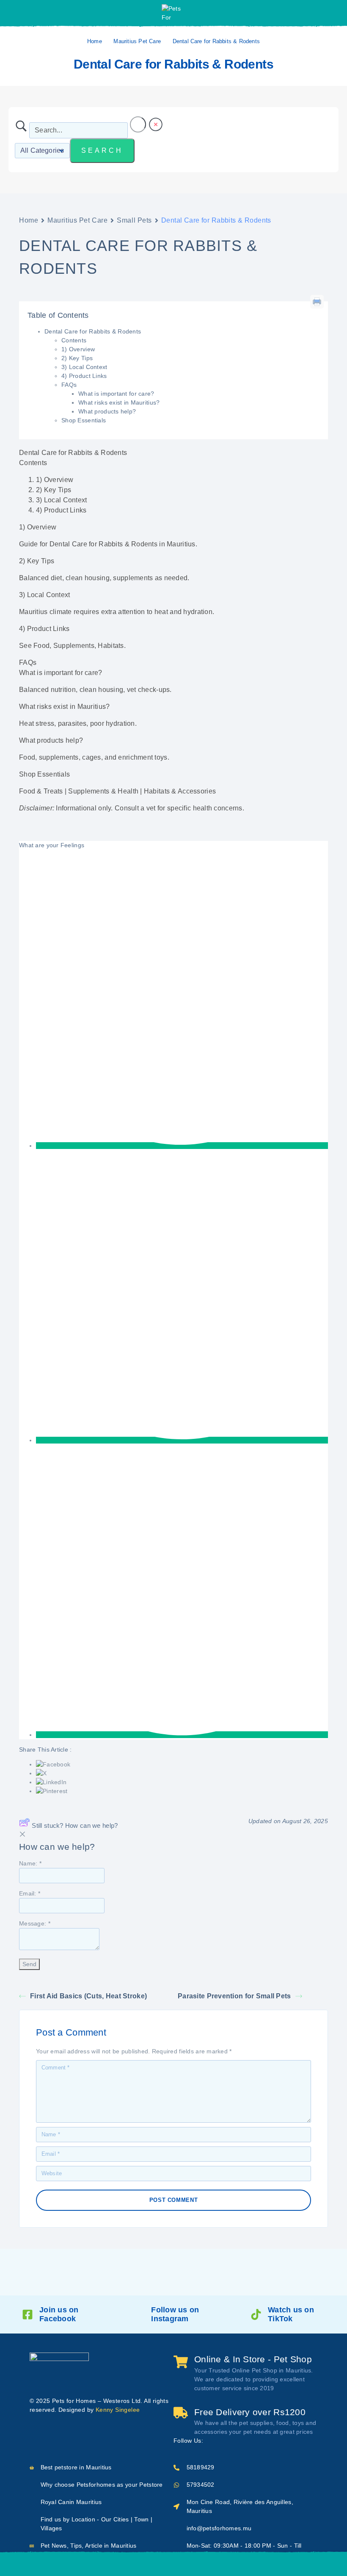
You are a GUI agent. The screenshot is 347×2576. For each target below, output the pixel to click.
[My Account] (332, 13)
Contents (74, 340)
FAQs (69, 385)
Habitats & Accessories (180, 791)
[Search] (152, 2564)
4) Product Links (84, 376)
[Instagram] (225, 2441)
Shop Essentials (84, 420)
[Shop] (109, 2564)
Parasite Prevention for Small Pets (234, 1996)
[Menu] (18, 13)
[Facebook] (211, 2441)
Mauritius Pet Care (137, 41)
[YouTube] (239, 2441)
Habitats (111, 646)
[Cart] (238, 2564)
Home (95, 41)
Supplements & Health (103, 791)
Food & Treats (41, 791)
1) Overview (78, 349)
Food (41, 646)
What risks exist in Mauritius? (119, 402)
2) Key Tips (77, 358)
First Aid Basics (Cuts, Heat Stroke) (88, 1996)
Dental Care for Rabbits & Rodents (93, 331)
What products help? (107, 411)
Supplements (74, 646)
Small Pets (134, 220)
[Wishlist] (195, 2564)
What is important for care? (116, 394)
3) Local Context (84, 367)
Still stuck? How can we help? (75, 1825)
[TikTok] (252, 2441)
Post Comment (174, 2200)
